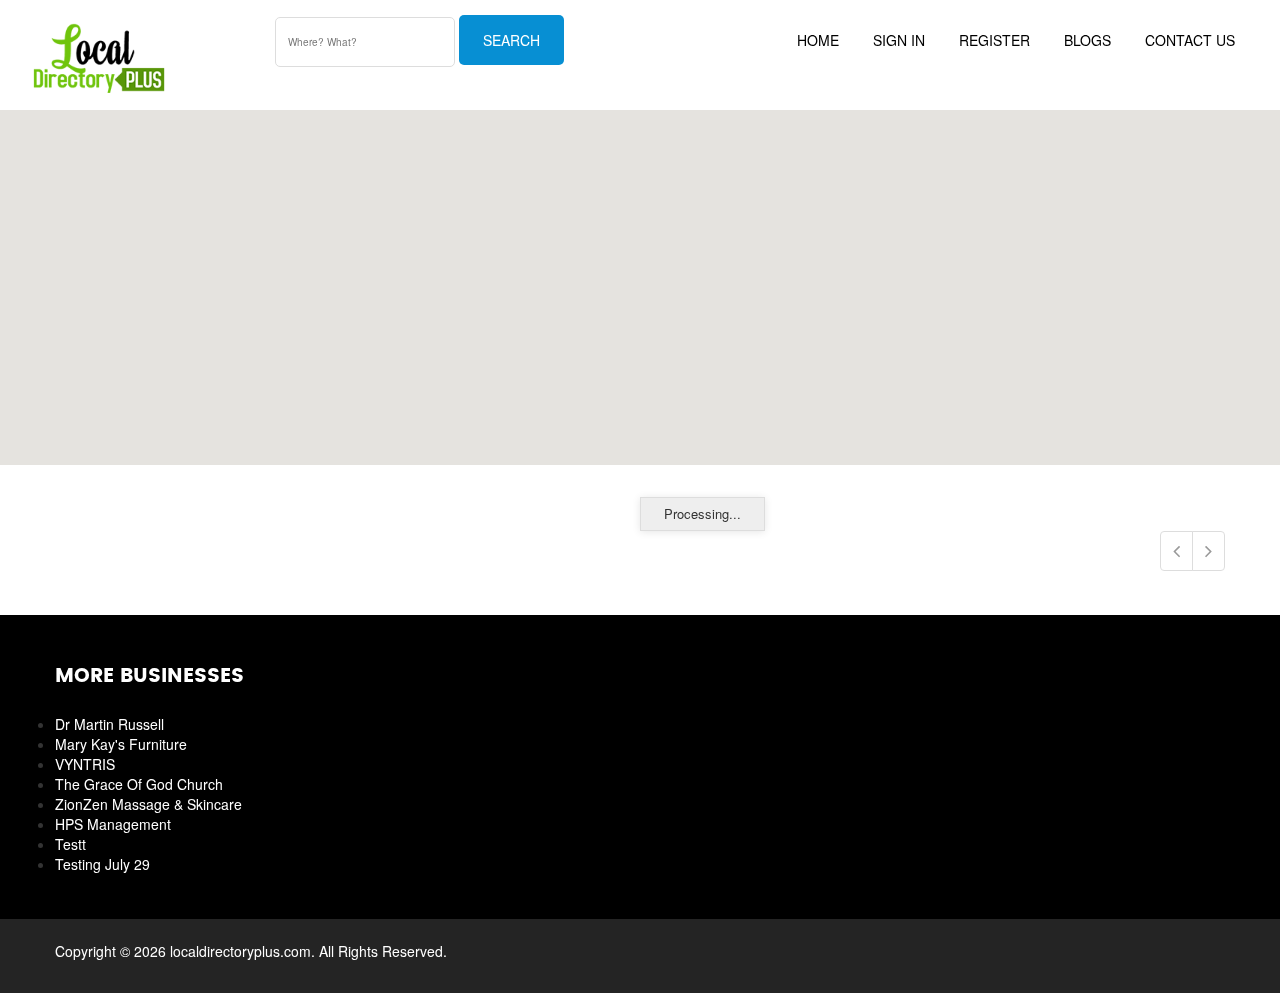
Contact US (1190, 40)
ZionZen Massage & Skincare (148, 804)
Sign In (899, 40)
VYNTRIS (85, 764)
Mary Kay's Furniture (121, 744)
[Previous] (1176, 551)
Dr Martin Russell (109, 724)
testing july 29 (102, 864)
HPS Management (113, 824)
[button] (640, 276)
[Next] (1208, 551)
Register (994, 40)
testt (70, 844)
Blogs (1087, 40)
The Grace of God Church (139, 784)
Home (818, 40)
